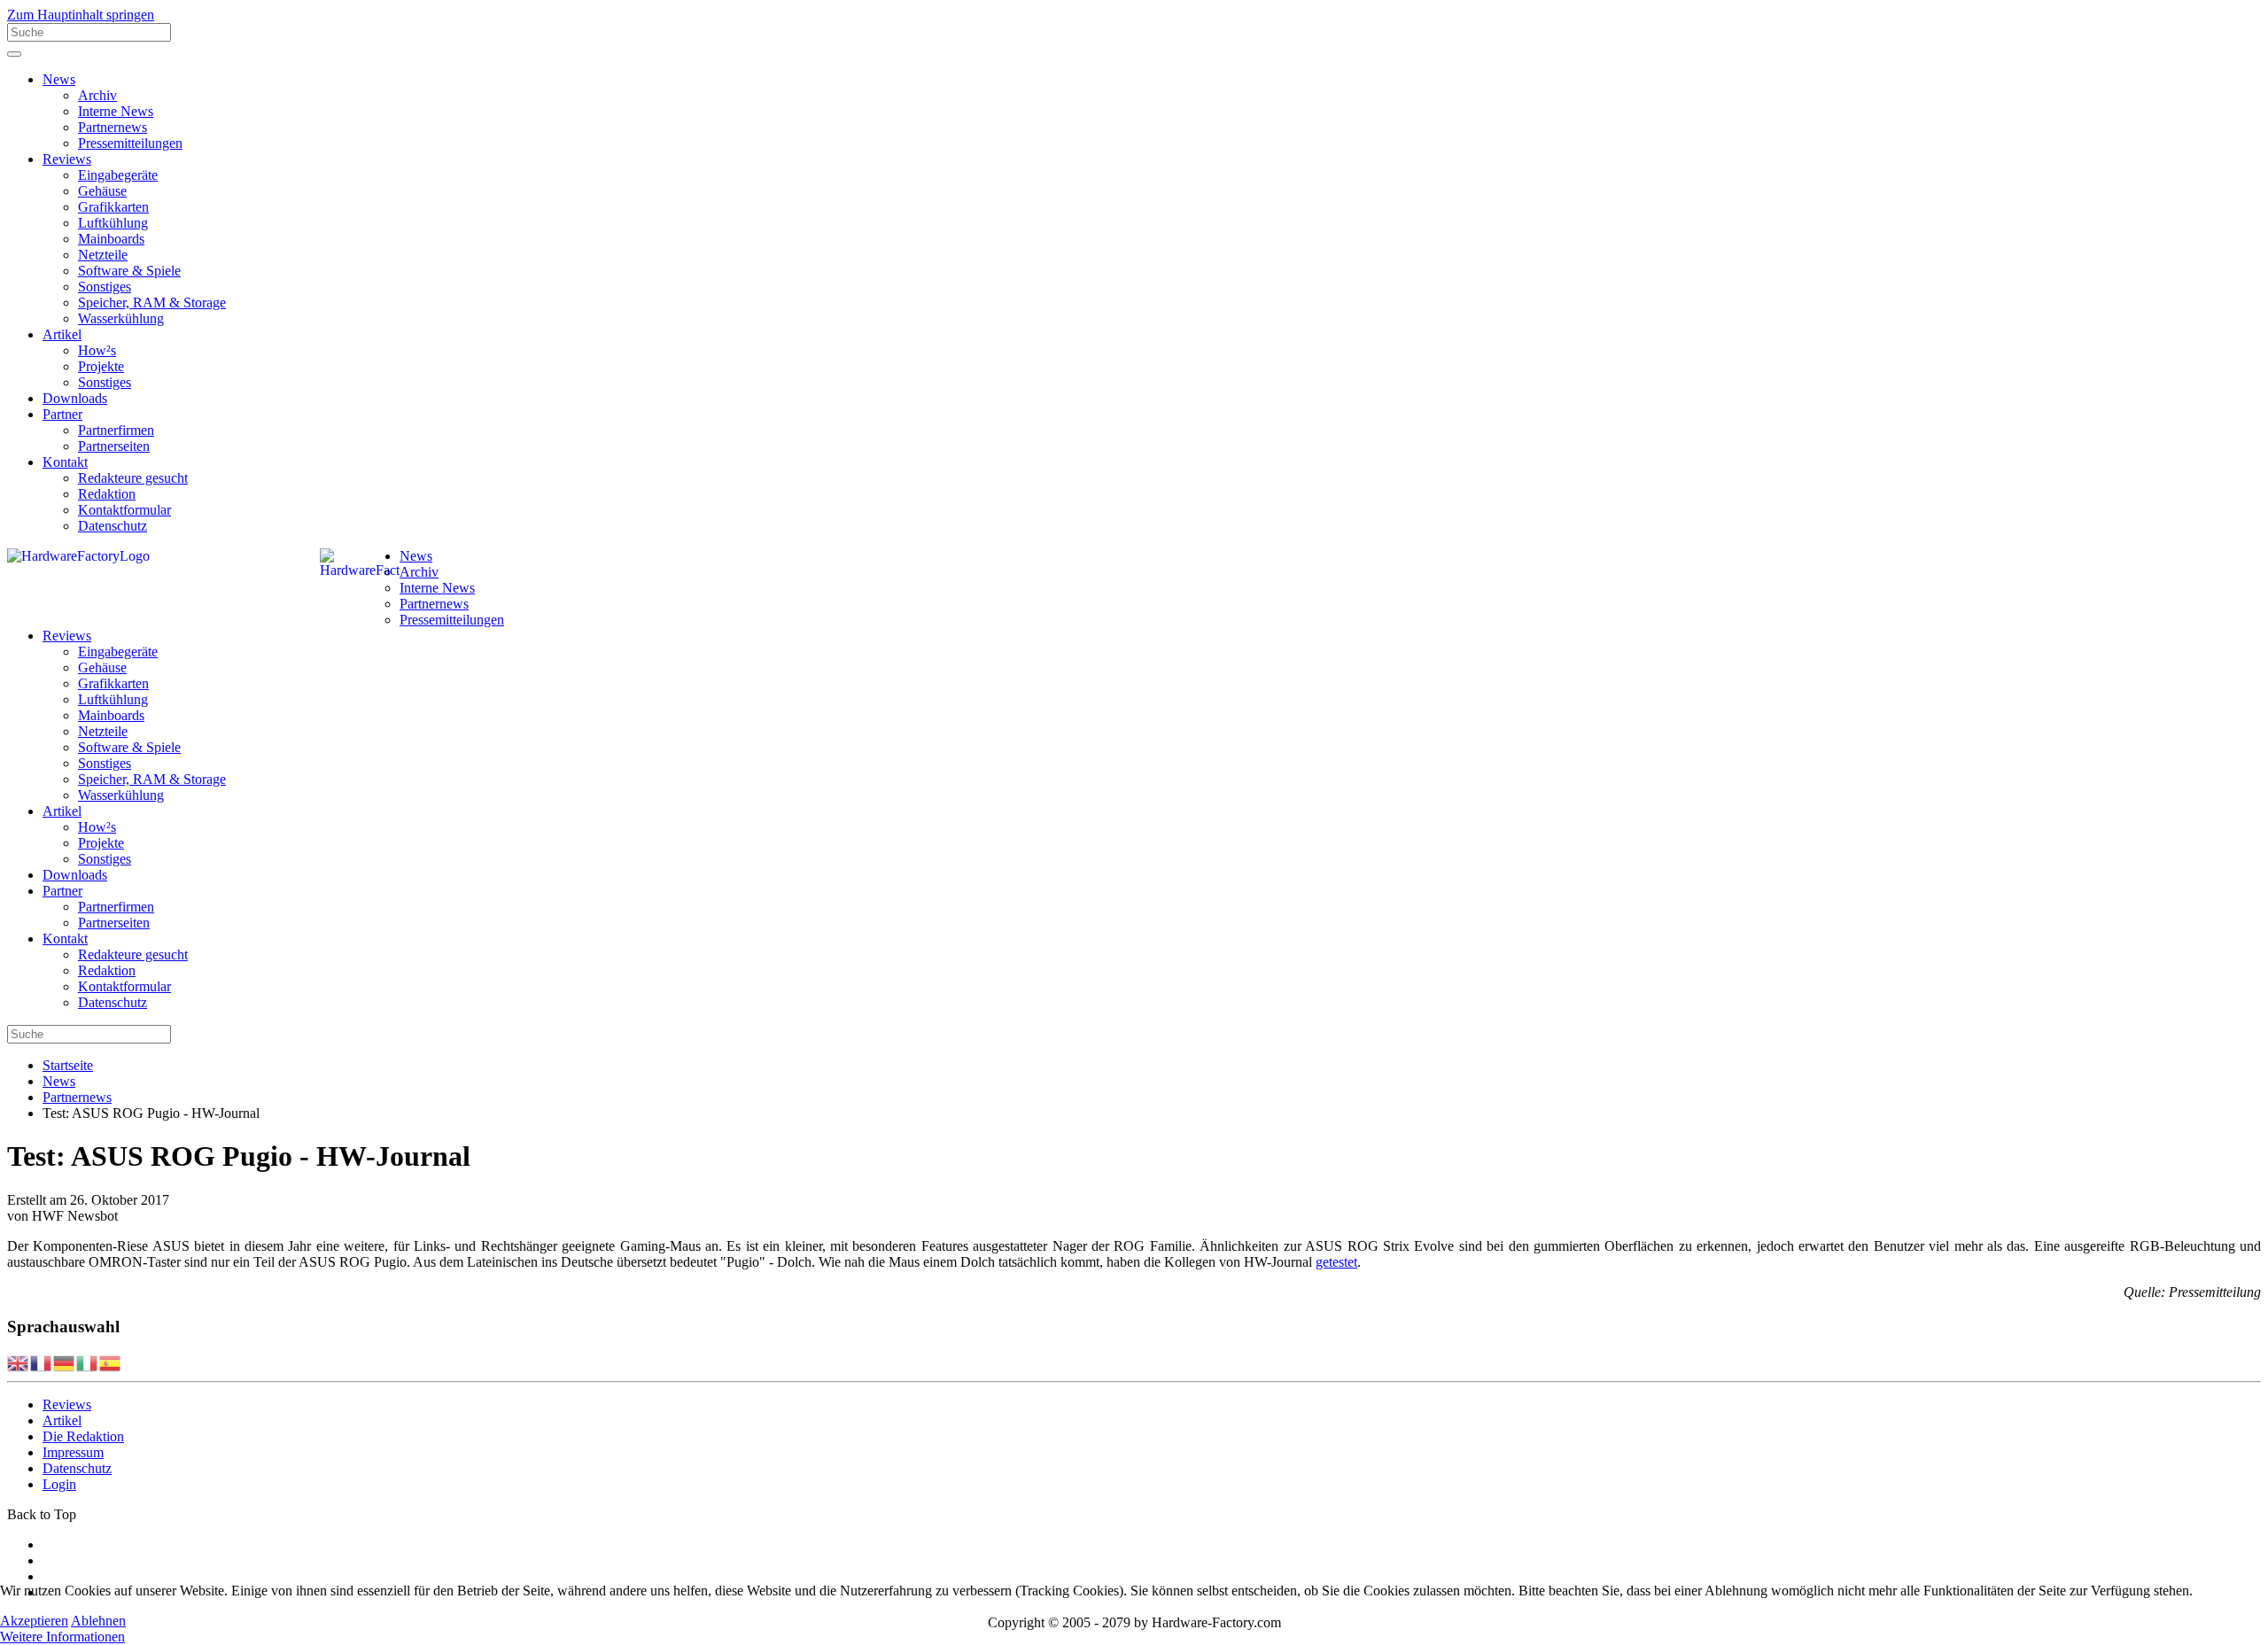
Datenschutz (113, 526)
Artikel (62, 334)
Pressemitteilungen (130, 143)
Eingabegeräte (118, 175)
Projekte (101, 366)
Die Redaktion (83, 1436)
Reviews (67, 159)
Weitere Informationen (62, 1637)
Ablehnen (98, 1621)
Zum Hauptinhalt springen (81, 15)
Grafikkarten (113, 207)
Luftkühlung (113, 223)
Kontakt (65, 462)
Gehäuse (102, 191)
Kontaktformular (124, 510)
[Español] (111, 1362)
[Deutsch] (65, 1362)
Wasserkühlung (121, 318)
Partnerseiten (114, 446)
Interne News (116, 111)
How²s (97, 350)
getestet (1336, 1262)
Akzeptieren (34, 1621)
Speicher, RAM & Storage (152, 303)
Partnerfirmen (116, 430)
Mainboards (111, 239)
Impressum (73, 1452)
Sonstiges (105, 287)
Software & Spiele (129, 271)
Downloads (75, 398)
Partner (62, 414)
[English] (19, 1362)
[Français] (42, 1362)
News (59, 79)
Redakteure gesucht (133, 478)
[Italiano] (88, 1362)
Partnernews (113, 127)
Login (59, 1484)
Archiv (97, 95)
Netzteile (103, 255)
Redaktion (107, 494)
